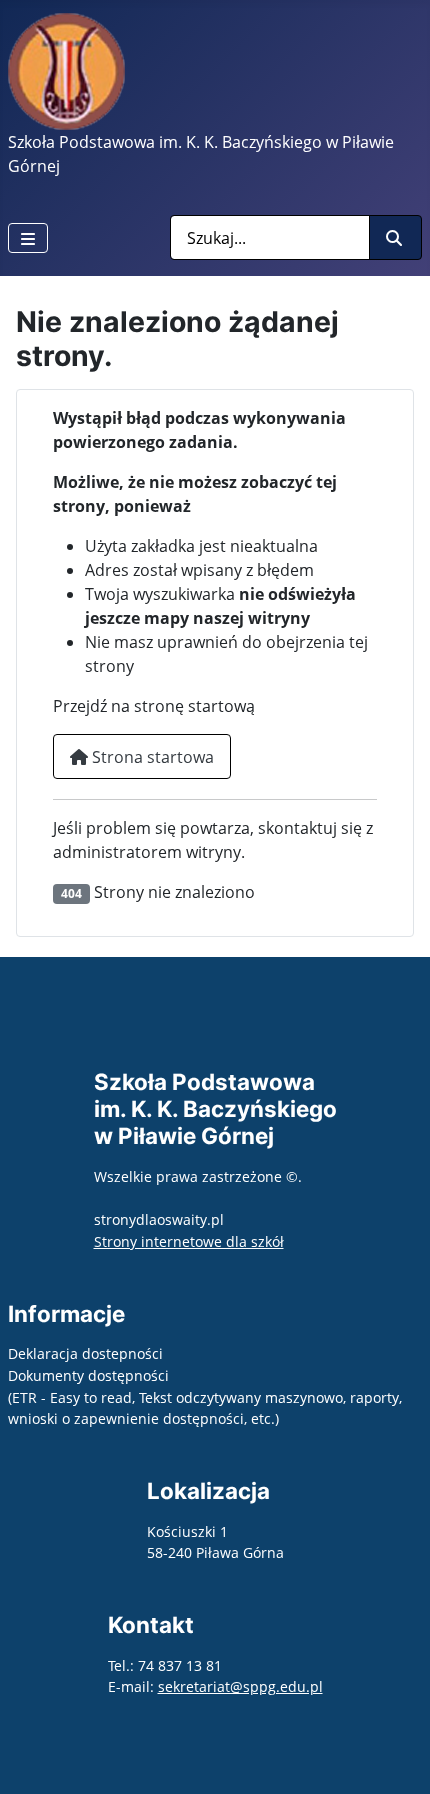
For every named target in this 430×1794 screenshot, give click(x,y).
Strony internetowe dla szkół (189, 1241)
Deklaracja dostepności (85, 1353)
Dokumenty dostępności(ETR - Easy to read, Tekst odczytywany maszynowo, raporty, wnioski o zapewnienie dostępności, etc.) (205, 1397)
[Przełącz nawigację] (28, 238)
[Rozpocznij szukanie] (395, 237)
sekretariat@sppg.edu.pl (240, 1686)
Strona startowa (151, 757)
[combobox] (270, 237)
